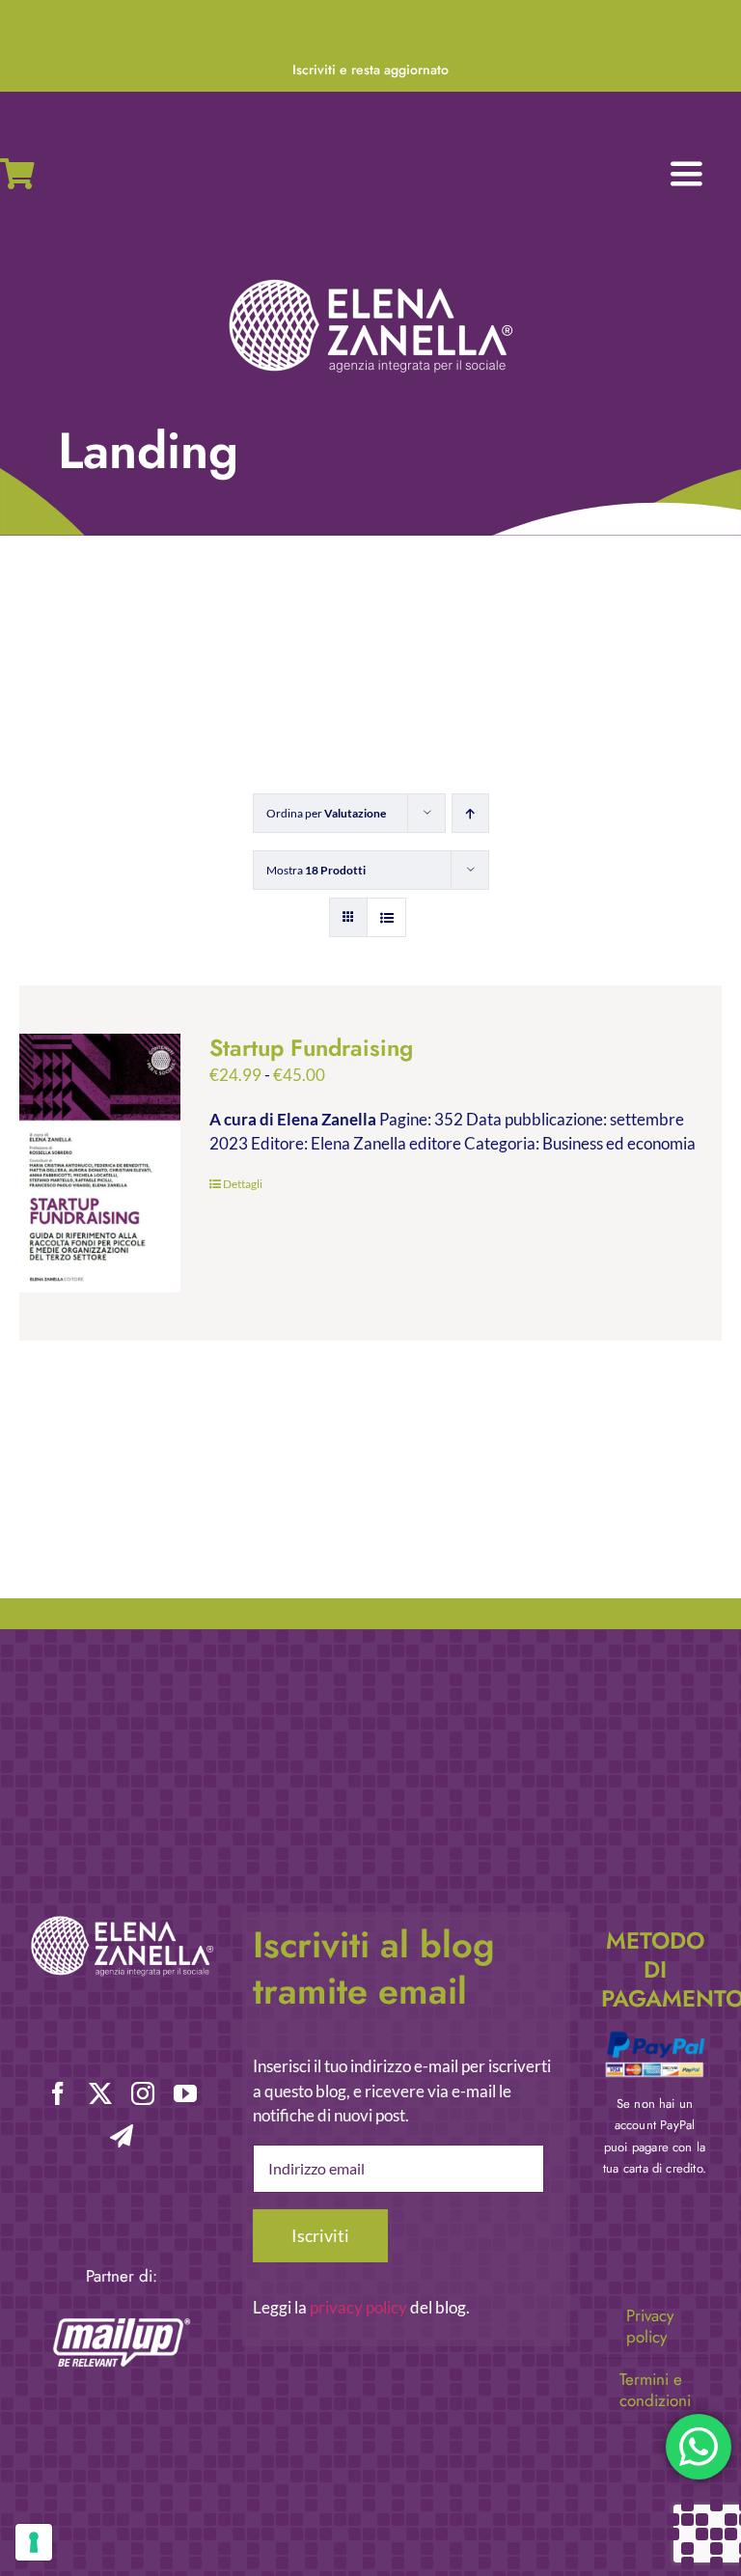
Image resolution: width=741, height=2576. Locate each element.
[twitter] (100, 2093)
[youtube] (185, 2093)
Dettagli (243, 1184)
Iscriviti (320, 2235)
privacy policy (358, 2307)
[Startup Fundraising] (100, 1163)
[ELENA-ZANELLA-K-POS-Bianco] (370, 281)
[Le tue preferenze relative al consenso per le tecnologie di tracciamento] (34, 2542)
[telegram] (122, 2136)
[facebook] (58, 2093)
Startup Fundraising (311, 1048)
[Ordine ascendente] (470, 813)
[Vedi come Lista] (386, 917)
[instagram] (143, 2093)
